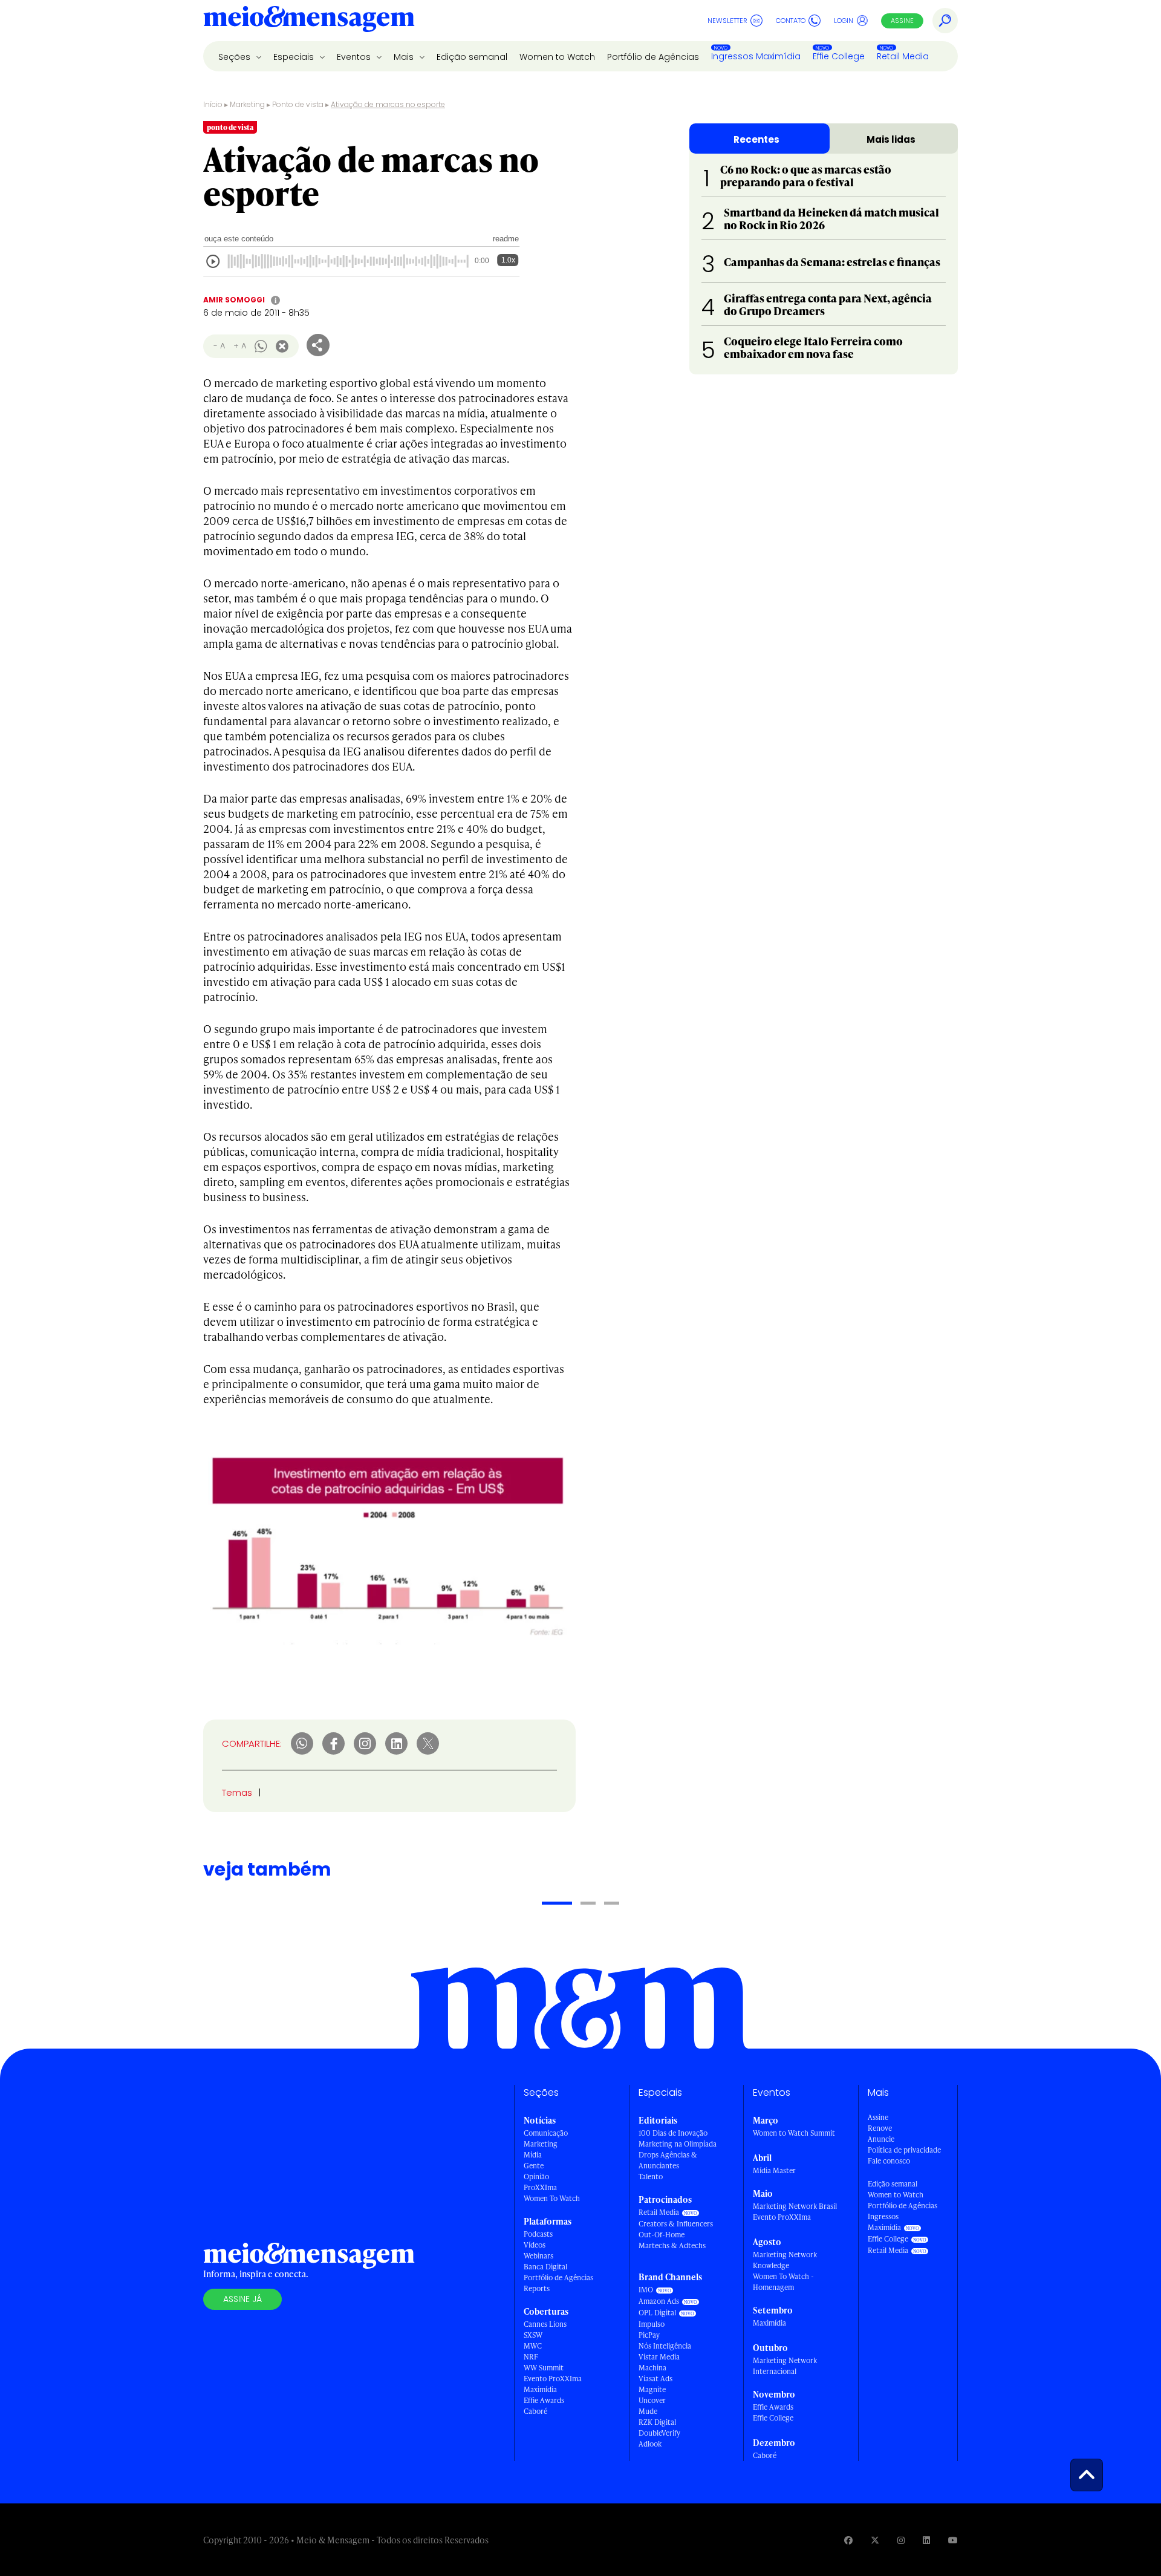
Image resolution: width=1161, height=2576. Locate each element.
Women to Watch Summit (794, 2133)
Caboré (535, 2411)
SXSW (533, 2335)
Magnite (652, 2389)
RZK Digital (657, 2422)
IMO (646, 2290)
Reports (537, 2288)
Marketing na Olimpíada (678, 2144)
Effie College (839, 56)
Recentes (756, 139)
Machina (652, 2368)
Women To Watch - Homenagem (783, 2282)
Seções (236, 57)
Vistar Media (659, 2357)
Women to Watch (557, 57)
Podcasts (538, 2234)
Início (213, 104)
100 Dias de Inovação (673, 2133)
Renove (880, 2128)
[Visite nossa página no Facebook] (848, 2540)
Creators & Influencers (676, 2224)
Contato (791, 21)
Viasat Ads (655, 2379)
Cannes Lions (545, 2324)
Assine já (242, 2299)
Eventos (355, 57)
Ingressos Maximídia (756, 56)
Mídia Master (774, 2170)
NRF (531, 2357)
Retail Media (903, 56)
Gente (534, 2166)
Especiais (295, 57)
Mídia (533, 2155)
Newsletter (727, 21)
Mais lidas (891, 139)
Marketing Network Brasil (795, 2206)
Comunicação (546, 2133)
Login (844, 21)
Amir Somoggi (234, 300)
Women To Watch (552, 2198)
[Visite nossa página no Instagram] (901, 2540)
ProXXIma (540, 2187)
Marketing (247, 104)
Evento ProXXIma (553, 2379)
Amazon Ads (659, 2301)
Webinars (538, 2256)
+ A (240, 346)
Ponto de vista (298, 104)
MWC (533, 2346)
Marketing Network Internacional (785, 2366)
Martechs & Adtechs (672, 2245)
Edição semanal (472, 57)
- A (219, 346)
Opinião (536, 2177)
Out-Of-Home (662, 2235)
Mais (405, 57)
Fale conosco (889, 2161)
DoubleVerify (659, 2433)
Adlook (650, 2444)
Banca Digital (545, 2267)
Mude (648, 2411)
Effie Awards (544, 2400)
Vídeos (535, 2245)
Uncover (652, 2400)
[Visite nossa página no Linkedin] (926, 2540)
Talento (651, 2177)
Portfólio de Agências (653, 57)
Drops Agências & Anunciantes (668, 2160)
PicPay (649, 2335)
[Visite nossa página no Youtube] (953, 2540)
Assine (902, 21)
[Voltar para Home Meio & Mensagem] (309, 21)
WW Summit (544, 2368)
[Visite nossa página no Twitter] (875, 2540)
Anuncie (881, 2139)
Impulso (652, 2324)
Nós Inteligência (665, 2346)
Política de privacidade (904, 2150)
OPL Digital (657, 2313)
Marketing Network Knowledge (785, 2260)
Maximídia (540, 2389)
